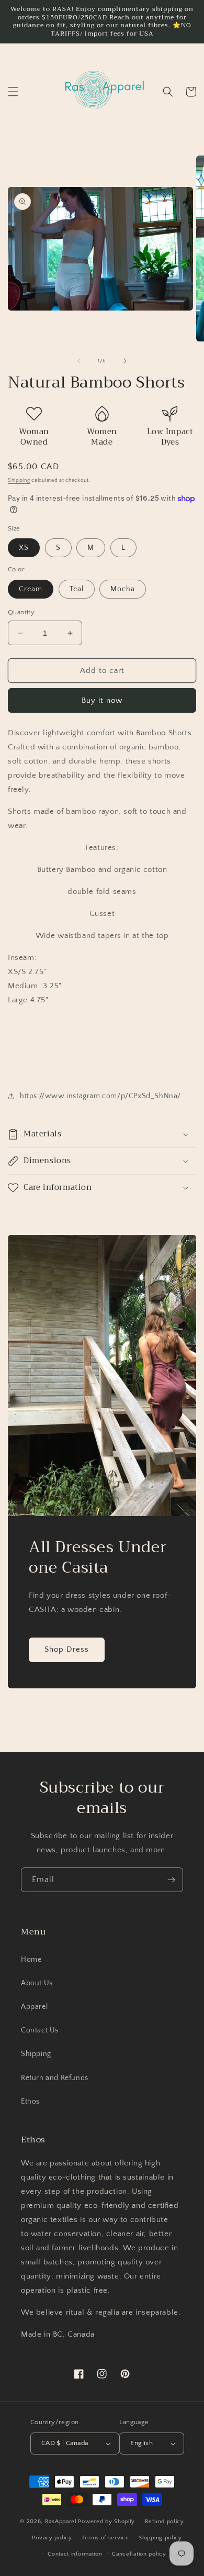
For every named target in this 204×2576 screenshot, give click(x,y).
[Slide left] (79, 361)
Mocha (123, 589)
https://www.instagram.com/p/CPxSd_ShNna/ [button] (100, 1096)
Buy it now (102, 700)
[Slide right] (125, 361)
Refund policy (165, 2522)
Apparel (34, 2007)
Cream (31, 589)
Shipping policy (160, 2538)
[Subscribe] (171, 1880)
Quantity (21, 612)
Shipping (19, 480)
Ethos (30, 2102)
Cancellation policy (139, 2554)
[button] (13, 92)
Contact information (75, 2554)
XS (24, 548)
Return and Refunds (55, 2078)
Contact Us (40, 2030)
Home (31, 1960)
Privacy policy (52, 2538)
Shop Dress (67, 1649)
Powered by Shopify (106, 2522)
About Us (37, 1983)
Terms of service (105, 2538)
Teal (77, 589)
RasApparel (61, 2522)
